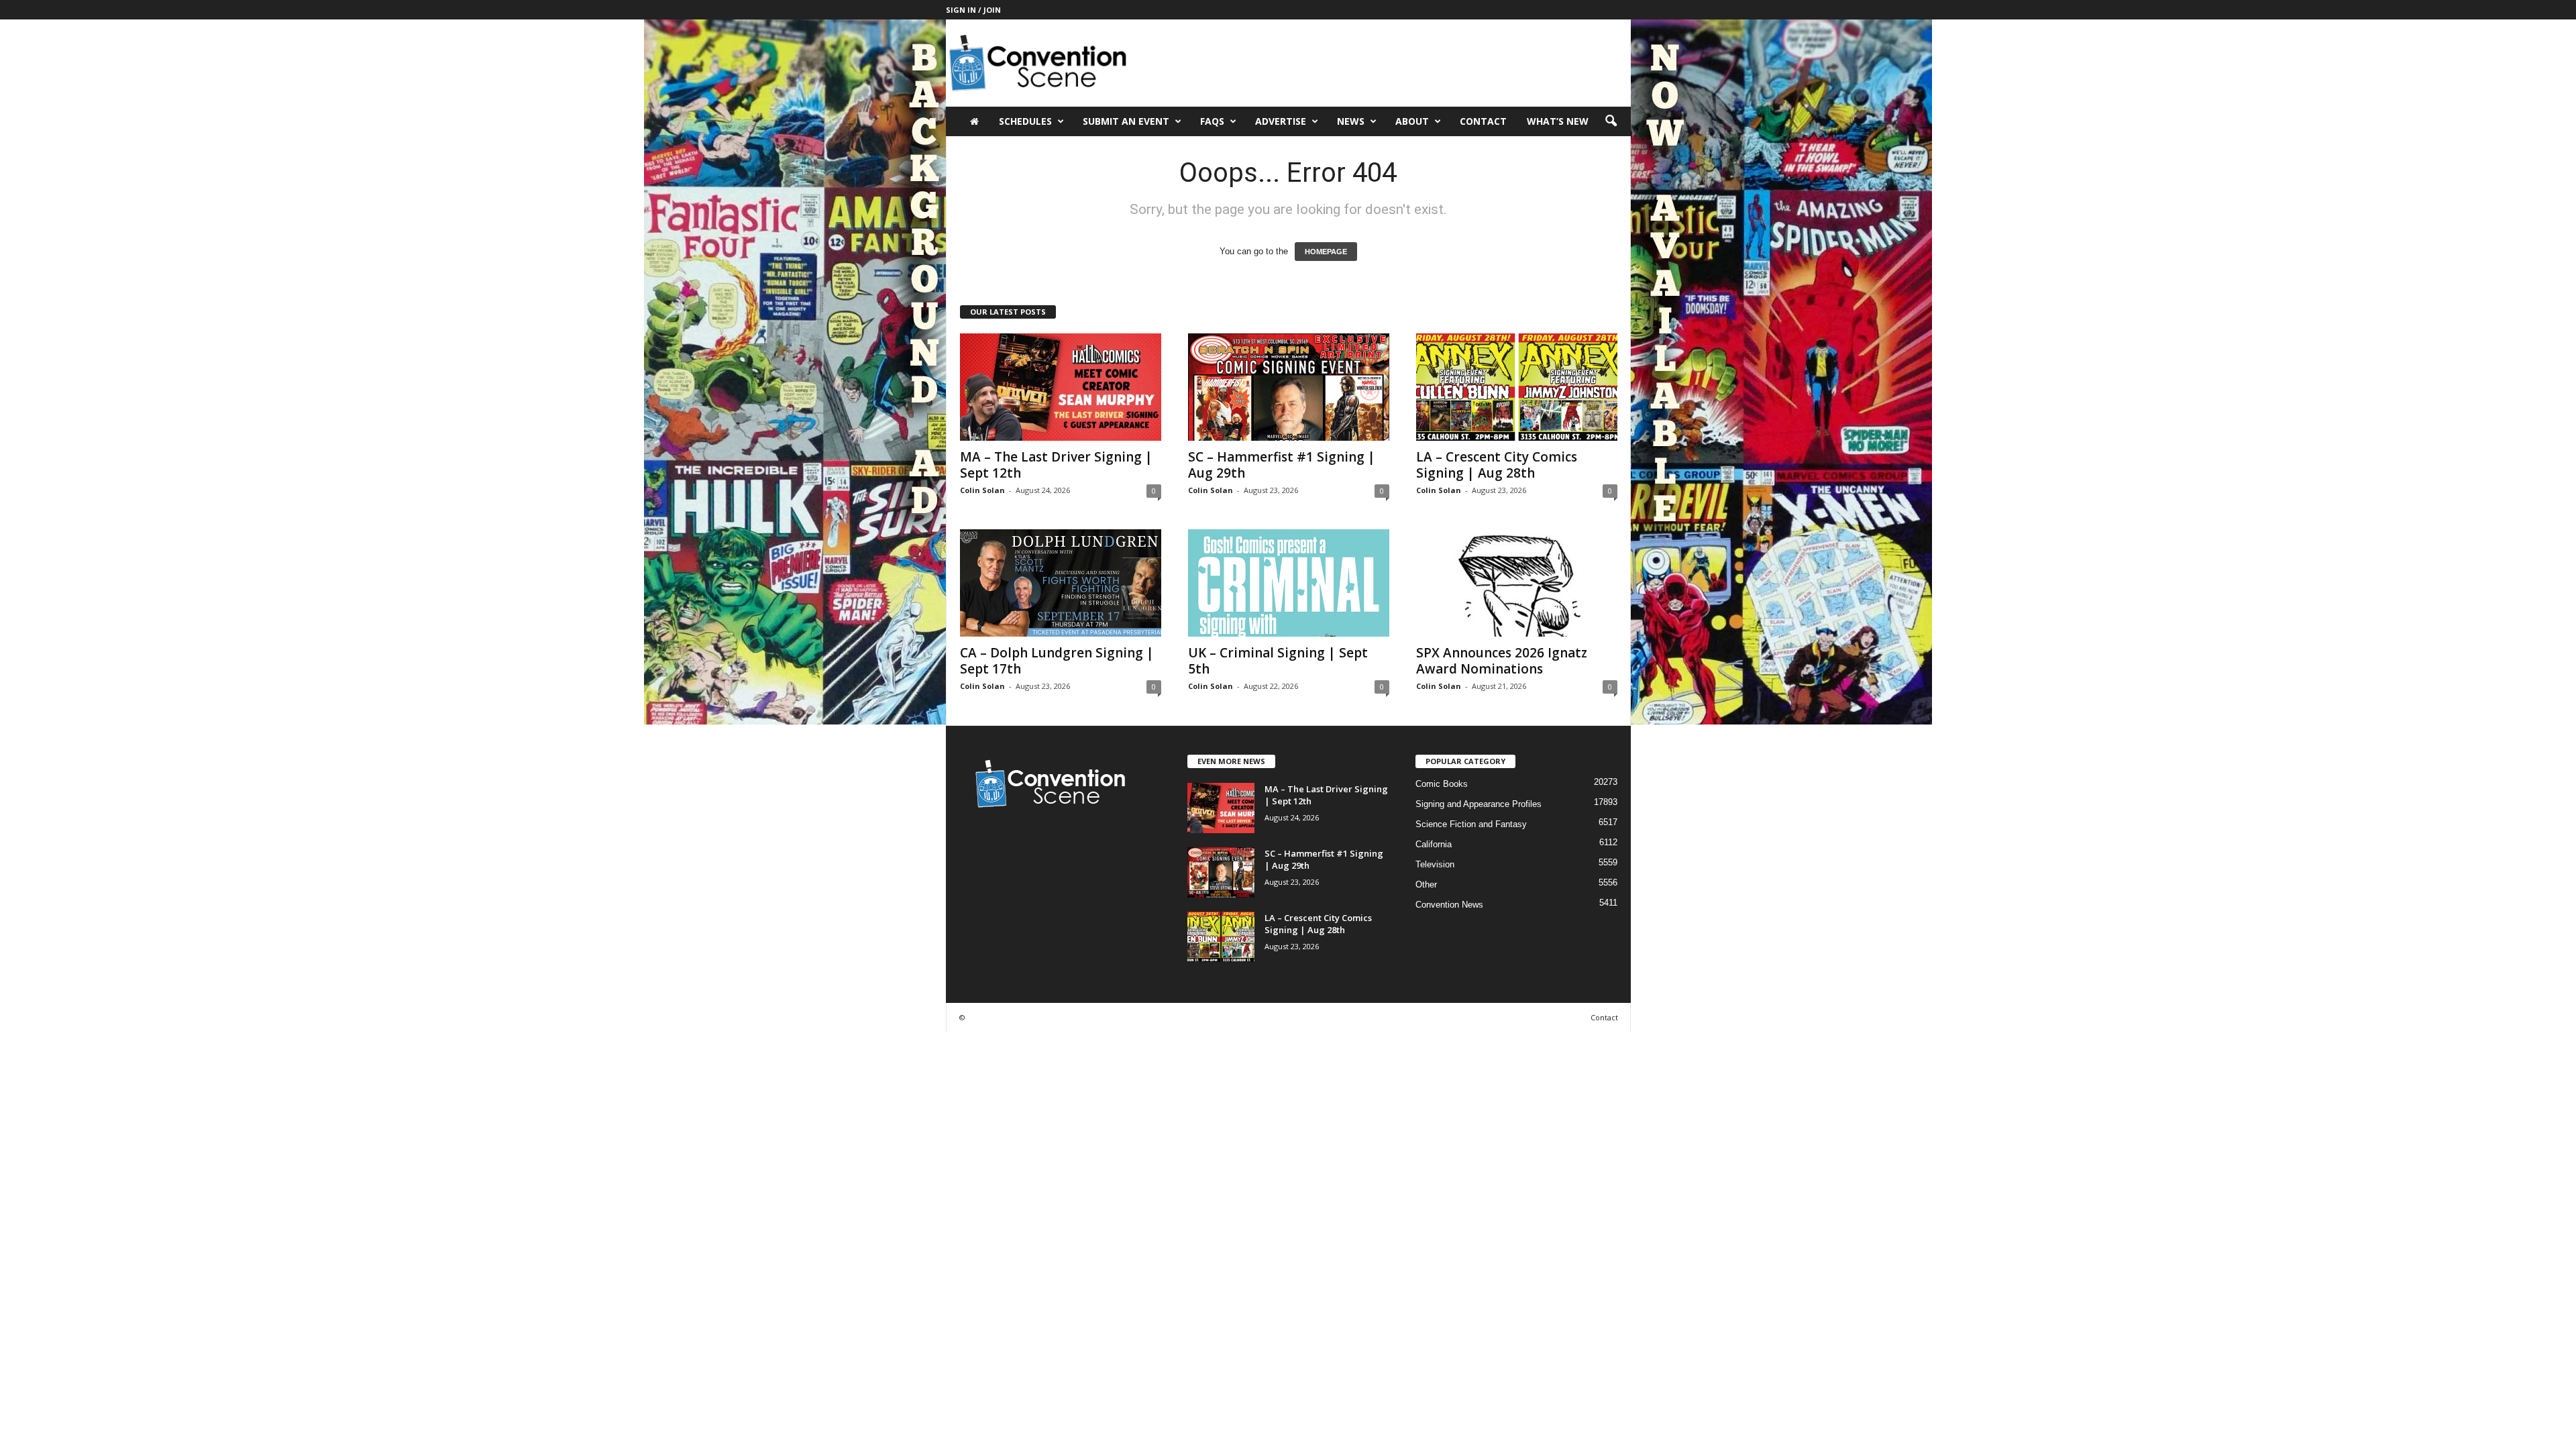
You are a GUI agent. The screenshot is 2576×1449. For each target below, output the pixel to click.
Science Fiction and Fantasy (1471, 824)
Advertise (1281, 121)
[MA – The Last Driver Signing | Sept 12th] (1061, 387)
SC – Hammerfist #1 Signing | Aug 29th (1282, 465)
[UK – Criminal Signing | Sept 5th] (1289, 583)
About (1412, 121)
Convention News (1449, 905)
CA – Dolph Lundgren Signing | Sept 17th (1057, 661)
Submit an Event (1126, 121)
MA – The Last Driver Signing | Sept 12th (1056, 465)
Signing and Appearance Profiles (1479, 804)
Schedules (1025, 121)
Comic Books (1442, 784)
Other (1426, 884)
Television (1435, 864)
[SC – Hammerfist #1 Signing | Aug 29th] (1289, 387)
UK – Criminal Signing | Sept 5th (1278, 661)
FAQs (1212, 121)
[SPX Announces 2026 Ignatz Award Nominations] (1517, 583)
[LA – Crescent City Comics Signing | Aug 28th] (1517, 387)
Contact (1483, 121)
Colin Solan (982, 490)
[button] (1611, 121)
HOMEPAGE (1326, 252)
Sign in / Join (973, 10)
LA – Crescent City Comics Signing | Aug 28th (1497, 465)
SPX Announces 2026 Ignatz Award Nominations (1502, 661)
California (1434, 844)
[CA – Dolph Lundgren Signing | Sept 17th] (1061, 583)
